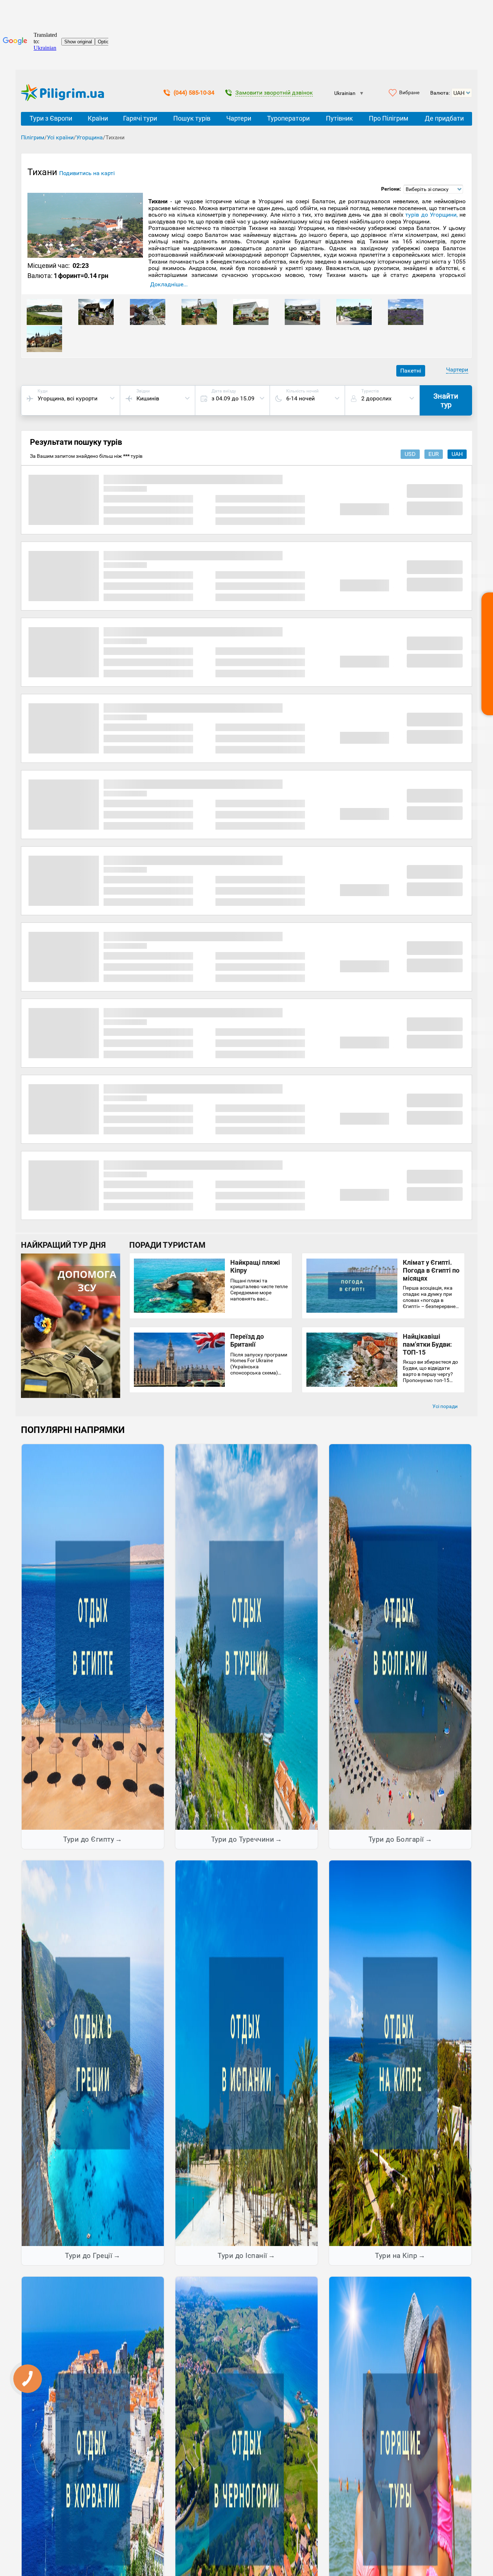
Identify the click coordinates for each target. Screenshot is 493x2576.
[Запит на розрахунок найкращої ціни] (487, 654)
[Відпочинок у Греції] (93, 2053)
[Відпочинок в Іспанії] (247, 2053)
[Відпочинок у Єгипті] (93, 1637)
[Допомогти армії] (71, 1396)
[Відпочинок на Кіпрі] (400, 2053)
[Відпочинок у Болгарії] (400, 1637)
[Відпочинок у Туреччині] (247, 1637)
